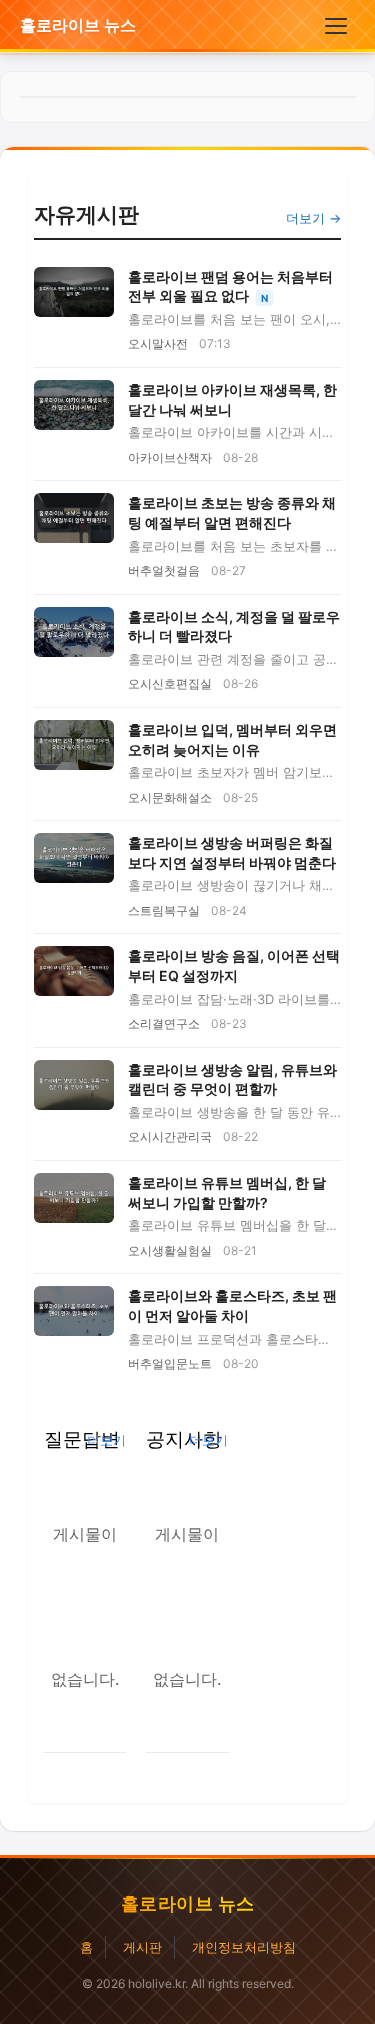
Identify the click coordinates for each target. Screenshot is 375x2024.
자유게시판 (86, 214)
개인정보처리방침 (244, 1947)
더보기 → (313, 218)
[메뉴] (336, 26)
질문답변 (82, 1439)
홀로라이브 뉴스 (78, 25)
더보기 (106, 1440)
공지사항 (184, 1439)
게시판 (142, 1947)
